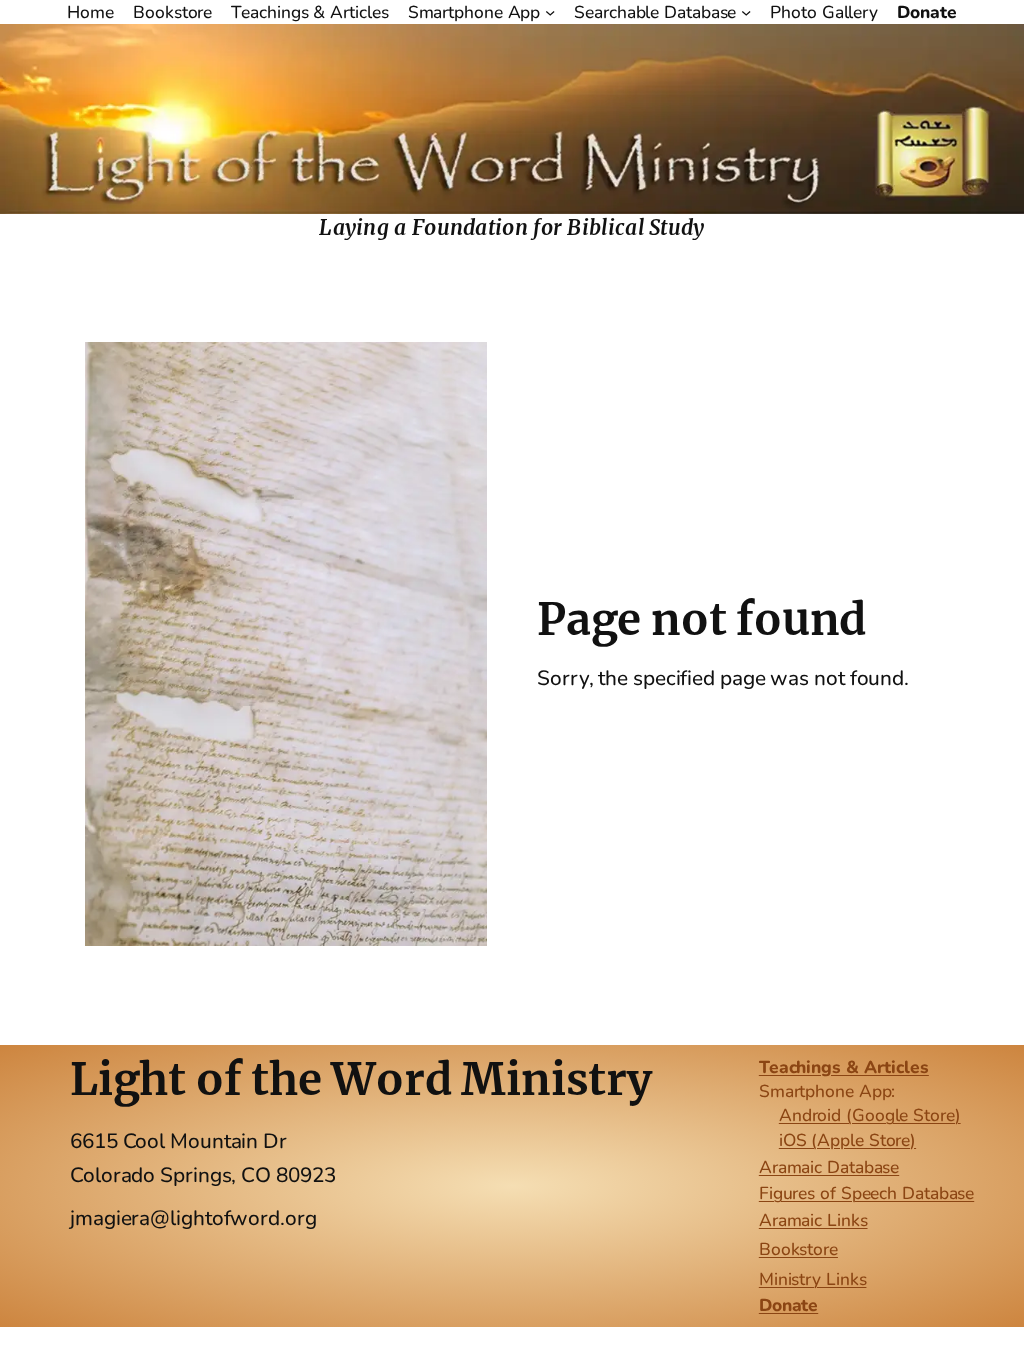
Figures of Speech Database (866, 1193)
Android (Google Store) (870, 1115)
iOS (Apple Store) (847, 1140)
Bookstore (798, 1249)
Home (90, 12)
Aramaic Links (813, 1220)
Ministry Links (813, 1279)
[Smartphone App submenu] (550, 12)
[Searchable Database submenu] (746, 12)
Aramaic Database (829, 1167)
